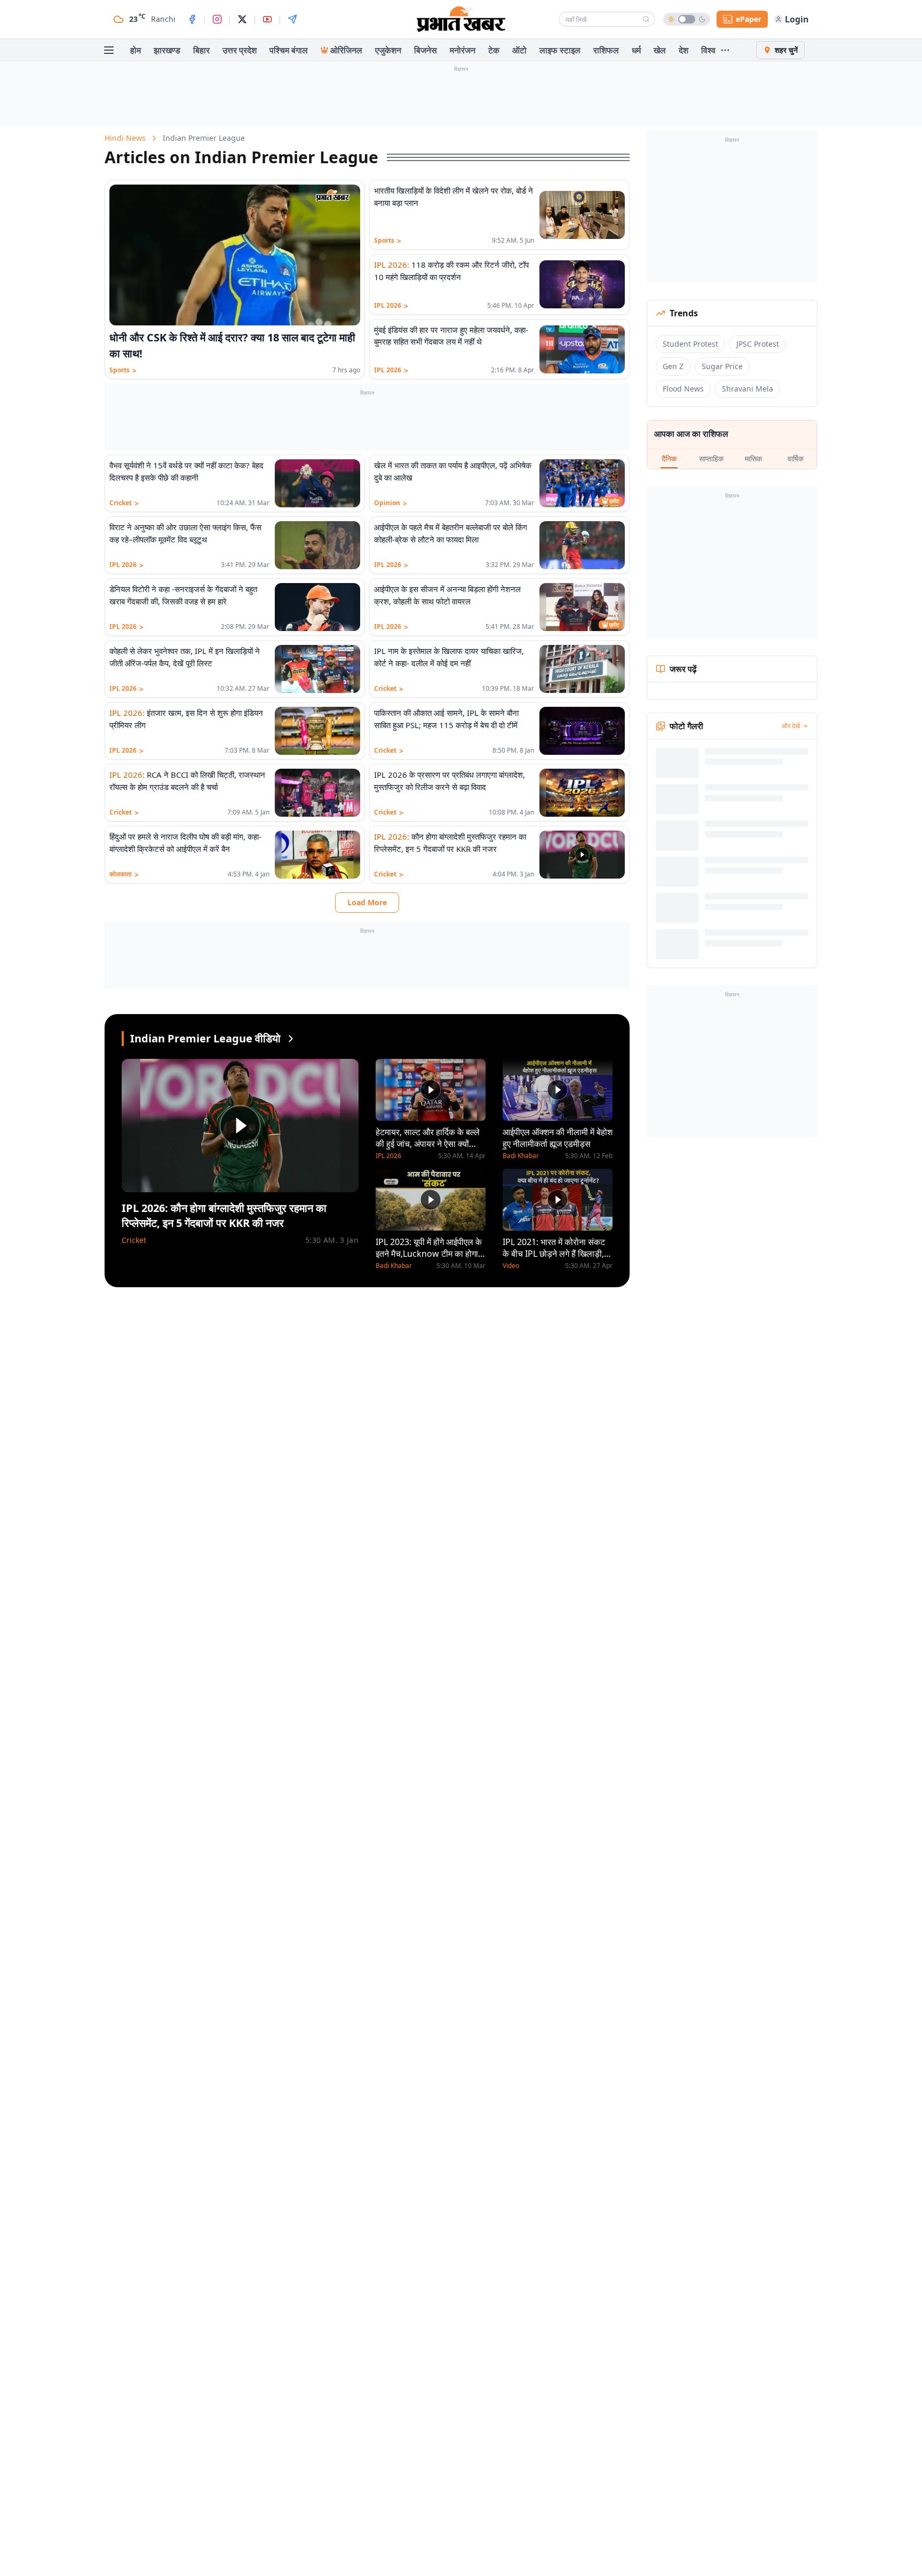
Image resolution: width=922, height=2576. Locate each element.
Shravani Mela (748, 389)
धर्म (636, 50)
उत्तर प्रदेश (240, 50)
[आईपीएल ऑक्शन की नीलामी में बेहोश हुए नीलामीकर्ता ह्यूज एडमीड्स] (558, 1090)
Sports (123, 370)
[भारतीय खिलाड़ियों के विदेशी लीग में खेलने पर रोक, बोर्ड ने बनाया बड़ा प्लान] (582, 215)
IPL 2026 (391, 306)
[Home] (461, 19)
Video (511, 1266)
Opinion (391, 503)
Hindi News (125, 138)
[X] (242, 19)
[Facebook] (192, 19)
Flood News (683, 389)
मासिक (753, 458)
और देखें (791, 726)
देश (683, 50)
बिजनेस (426, 50)
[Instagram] (217, 19)
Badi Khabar (394, 1266)
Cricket (124, 503)
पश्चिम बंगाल (289, 50)
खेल (660, 50)
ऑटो (519, 50)
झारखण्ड (167, 50)
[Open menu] (109, 50)
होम (136, 50)
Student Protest (690, 344)
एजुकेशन (388, 50)
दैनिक (669, 458)
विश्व (708, 50)
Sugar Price (722, 366)
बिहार (201, 50)
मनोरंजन (463, 50)
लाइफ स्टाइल (560, 50)
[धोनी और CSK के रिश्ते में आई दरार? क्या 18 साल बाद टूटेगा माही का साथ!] (235, 255)
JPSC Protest (758, 344)
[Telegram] (292, 19)
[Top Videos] (291, 1039)
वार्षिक (796, 458)
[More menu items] (725, 50)
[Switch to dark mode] (687, 19)
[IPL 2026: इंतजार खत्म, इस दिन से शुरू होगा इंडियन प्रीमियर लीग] (317, 731)
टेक (494, 50)
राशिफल (606, 50)
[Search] (646, 19)
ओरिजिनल (346, 50)
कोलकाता (124, 874)
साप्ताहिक (711, 458)
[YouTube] (267, 19)
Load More (367, 902)
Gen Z (673, 366)
